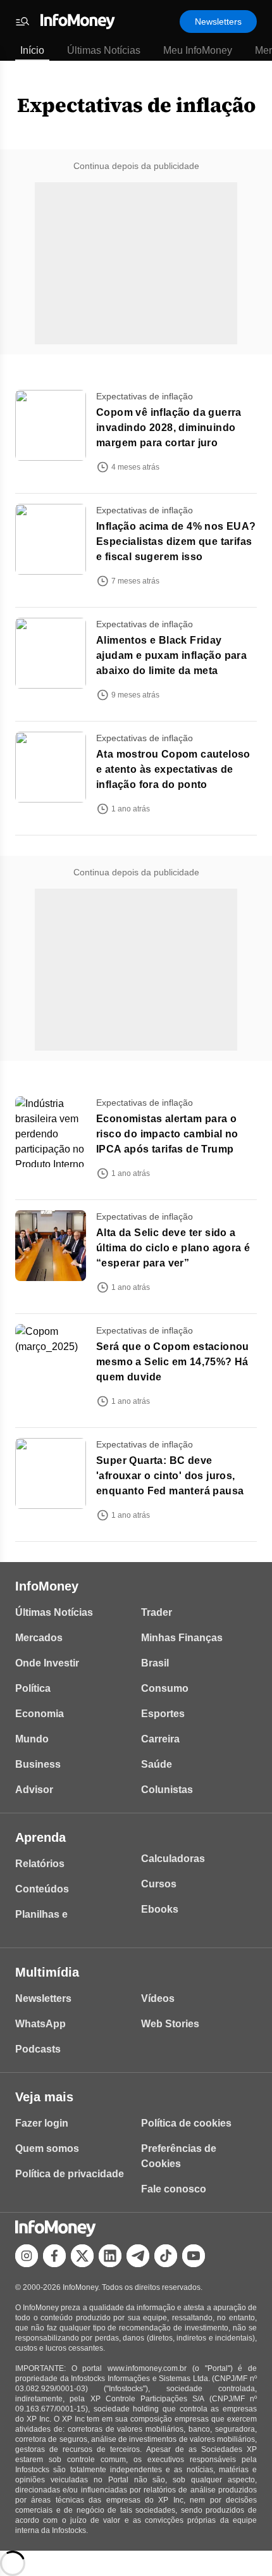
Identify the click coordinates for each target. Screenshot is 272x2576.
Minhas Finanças (182, 1638)
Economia (40, 1714)
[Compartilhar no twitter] (82, 2256)
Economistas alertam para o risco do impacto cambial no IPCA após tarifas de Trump (167, 1134)
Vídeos (158, 1998)
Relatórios (40, 1864)
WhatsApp (40, 2024)
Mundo (32, 1739)
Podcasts (38, 2049)
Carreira (160, 1739)
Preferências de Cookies (179, 2156)
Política (33, 1688)
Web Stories (170, 2024)
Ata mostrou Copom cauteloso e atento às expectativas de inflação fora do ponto (173, 769)
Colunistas (167, 1790)
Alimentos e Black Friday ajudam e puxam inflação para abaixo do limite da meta (171, 655)
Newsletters (218, 22)
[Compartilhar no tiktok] (166, 2256)
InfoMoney (47, 1586)
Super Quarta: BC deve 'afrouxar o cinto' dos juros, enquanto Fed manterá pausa (170, 1476)
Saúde (157, 1764)
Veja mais (44, 2097)
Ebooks (160, 1909)
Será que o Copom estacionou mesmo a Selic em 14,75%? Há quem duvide (173, 1362)
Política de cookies (186, 2123)
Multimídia (47, 1972)
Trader (157, 1612)
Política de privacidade (70, 2174)
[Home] (78, 22)
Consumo (165, 1688)
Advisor (34, 1790)
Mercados (39, 1638)
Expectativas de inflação (136, 105)
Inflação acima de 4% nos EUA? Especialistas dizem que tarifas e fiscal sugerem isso (176, 541)
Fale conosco (174, 2189)
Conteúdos (42, 1889)
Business (38, 1764)
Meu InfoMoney (198, 50)
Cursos (159, 1884)
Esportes (163, 1714)
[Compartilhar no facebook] (54, 2256)
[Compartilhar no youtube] (194, 2256)
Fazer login (42, 2123)
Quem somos (47, 2148)
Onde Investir (47, 1663)
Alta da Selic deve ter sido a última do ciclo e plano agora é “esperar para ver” (173, 1248)
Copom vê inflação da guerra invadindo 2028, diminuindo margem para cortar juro (169, 428)
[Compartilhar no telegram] (138, 2256)
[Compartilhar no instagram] (27, 2256)
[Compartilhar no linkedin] (110, 2256)
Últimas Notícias (104, 50)
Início (32, 50)
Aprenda (40, 1837)
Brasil (155, 1663)
